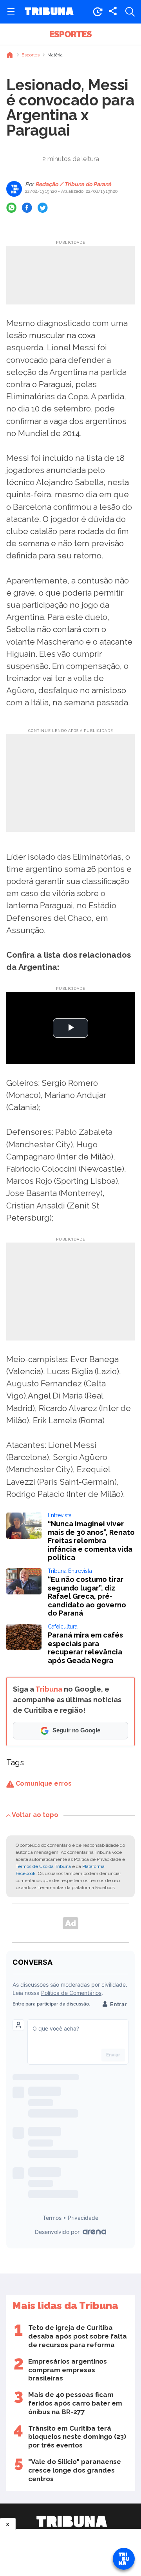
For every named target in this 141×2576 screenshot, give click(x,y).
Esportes (70, 34)
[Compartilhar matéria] (113, 12)
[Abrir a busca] (130, 12)
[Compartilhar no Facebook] (27, 208)
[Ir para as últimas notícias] (98, 12)
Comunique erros (43, 1783)
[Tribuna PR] (72, 2522)
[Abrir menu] (11, 12)
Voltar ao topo (35, 1815)
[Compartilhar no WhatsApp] (11, 208)
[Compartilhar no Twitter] (43, 208)
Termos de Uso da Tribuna (43, 1866)
